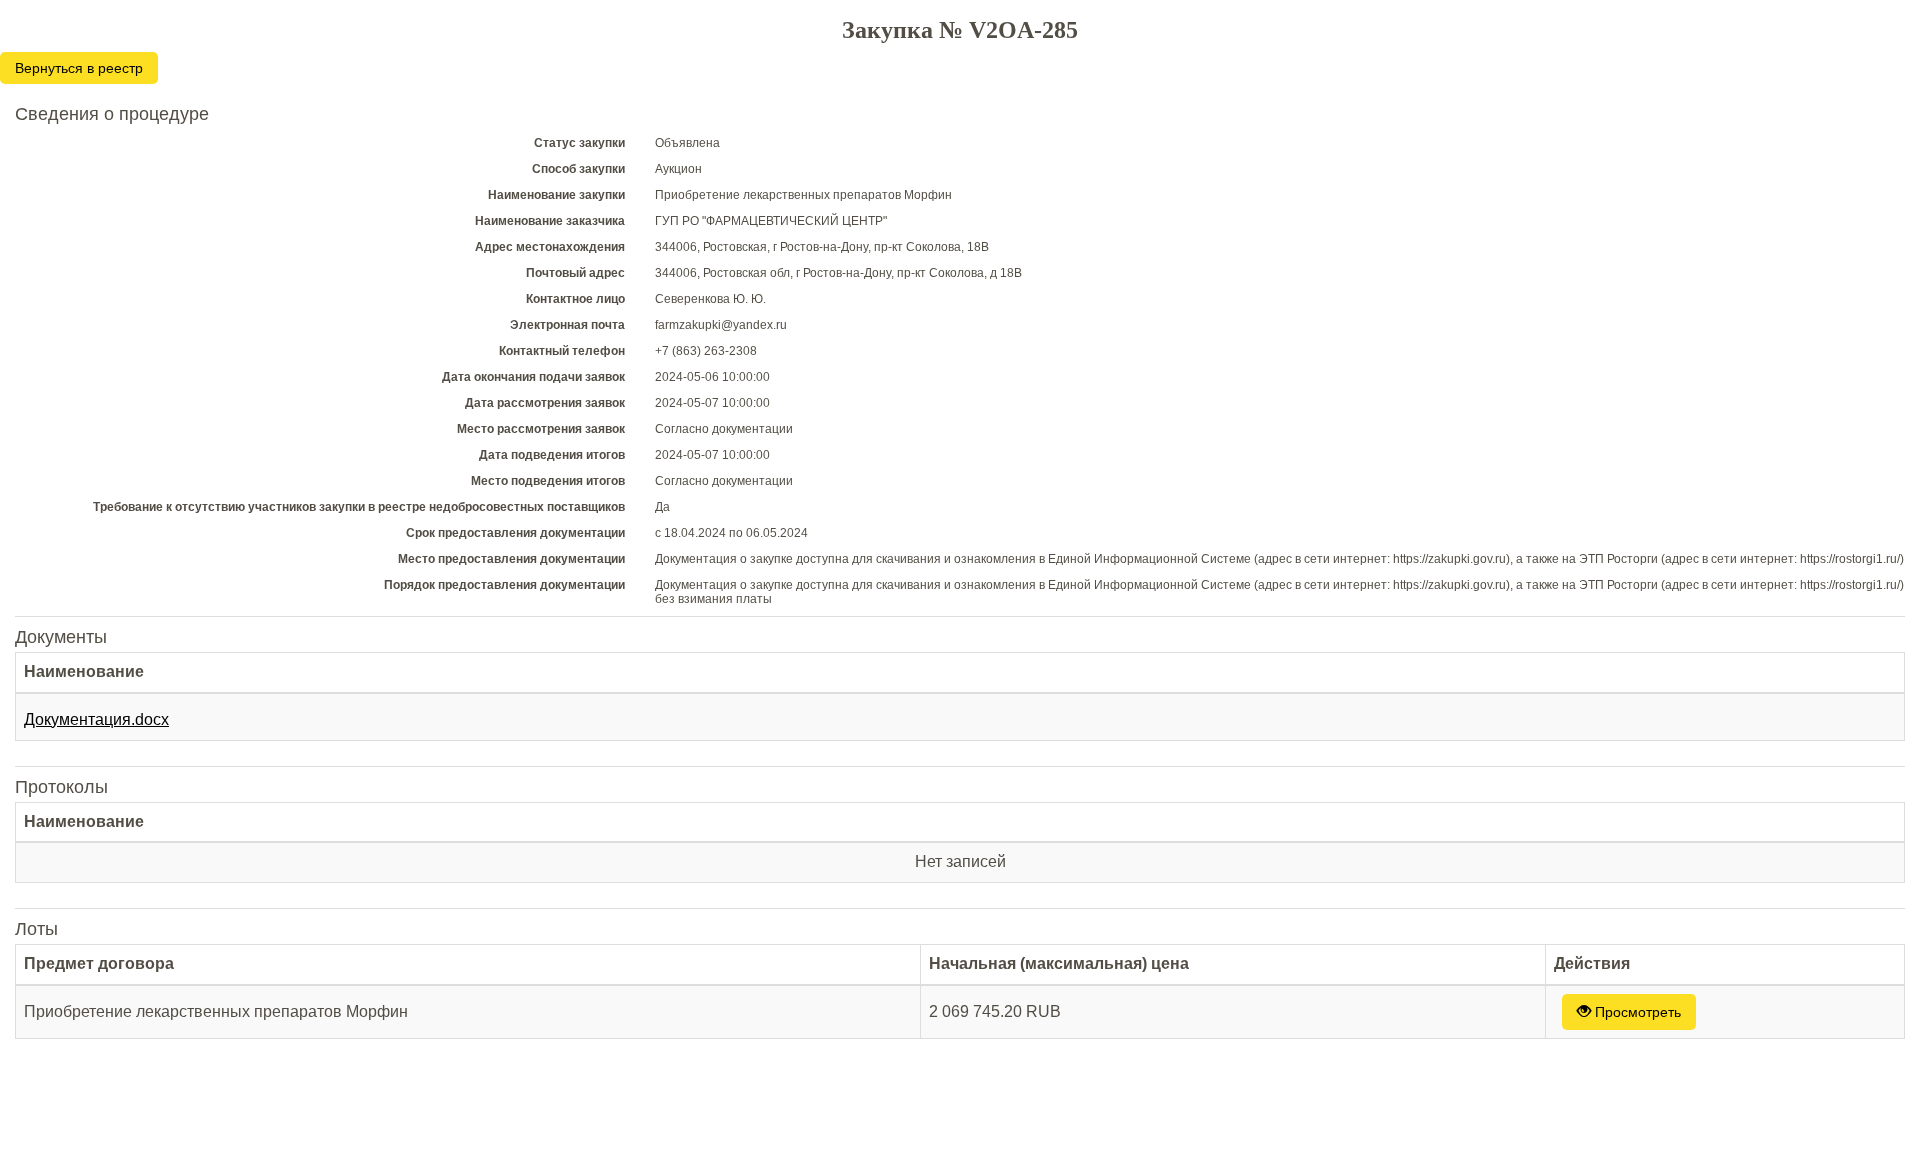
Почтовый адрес (575, 273)
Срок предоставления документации (515, 533)
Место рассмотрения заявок (541, 429)
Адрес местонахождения (550, 247)
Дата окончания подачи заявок (533, 377)
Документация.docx (96, 719)
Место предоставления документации (511, 559)
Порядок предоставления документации (504, 585)
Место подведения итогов (548, 481)
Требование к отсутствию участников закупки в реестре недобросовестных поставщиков (359, 507)
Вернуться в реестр (79, 68)
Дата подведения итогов (552, 455)
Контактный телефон (562, 351)
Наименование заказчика (550, 221)
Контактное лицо (575, 299)
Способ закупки (578, 169)
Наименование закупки (556, 195)
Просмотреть (1636, 1012)
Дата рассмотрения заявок (545, 403)
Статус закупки (579, 143)
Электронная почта (567, 325)
